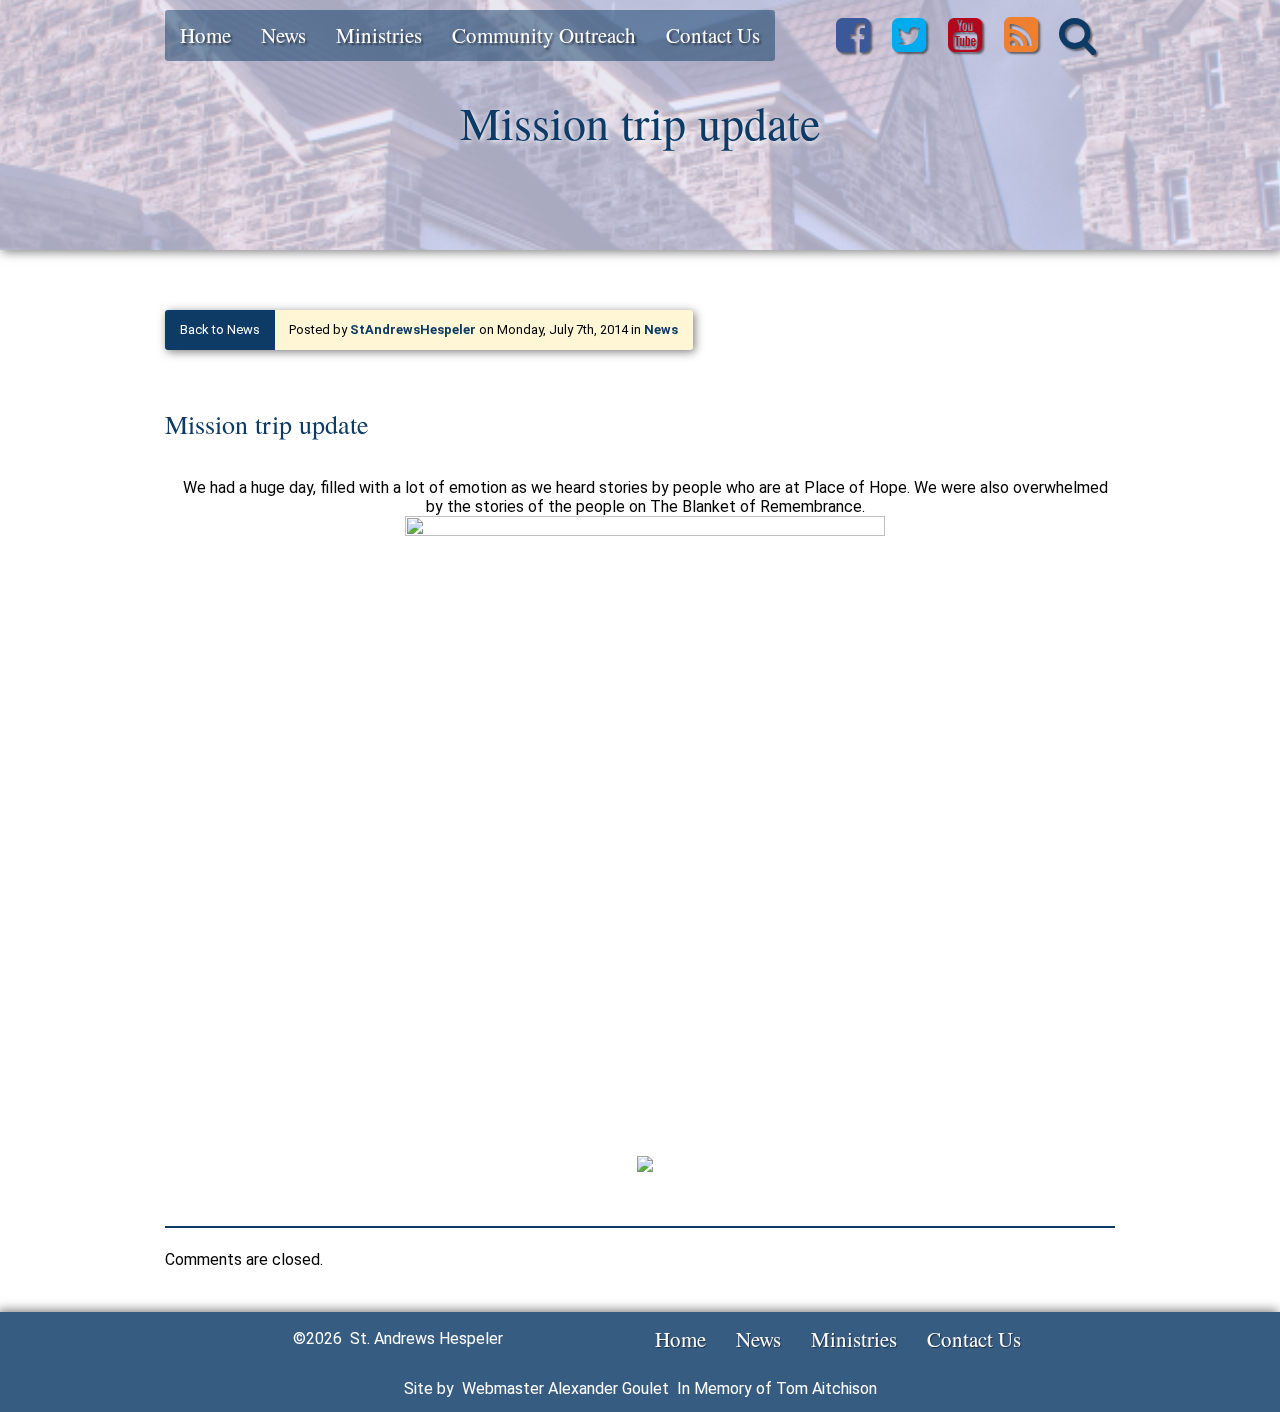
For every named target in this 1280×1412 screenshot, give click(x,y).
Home (205, 35)
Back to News (220, 329)
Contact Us (713, 35)
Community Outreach (544, 35)
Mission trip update (267, 424)
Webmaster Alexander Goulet (565, 1388)
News (283, 35)
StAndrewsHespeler (413, 329)
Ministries (379, 35)
